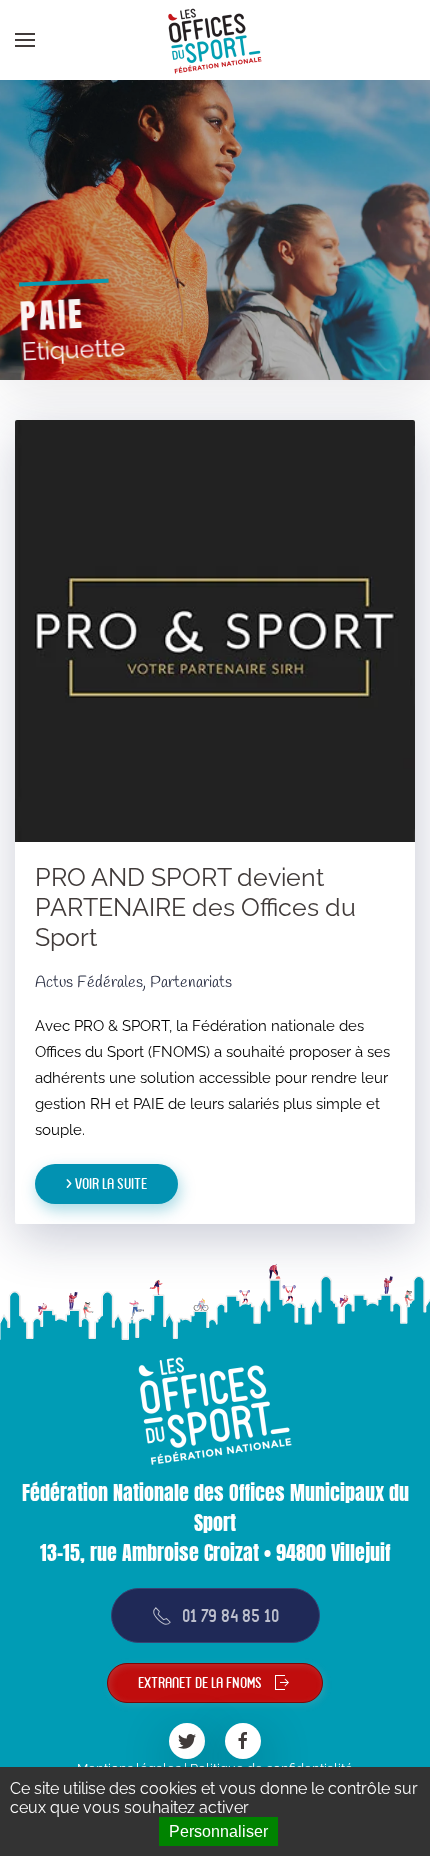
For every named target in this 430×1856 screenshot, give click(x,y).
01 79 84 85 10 (230, 1615)
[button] (25, 40)
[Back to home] (215, 40)
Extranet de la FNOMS (200, 1683)
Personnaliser (218, 1831)
